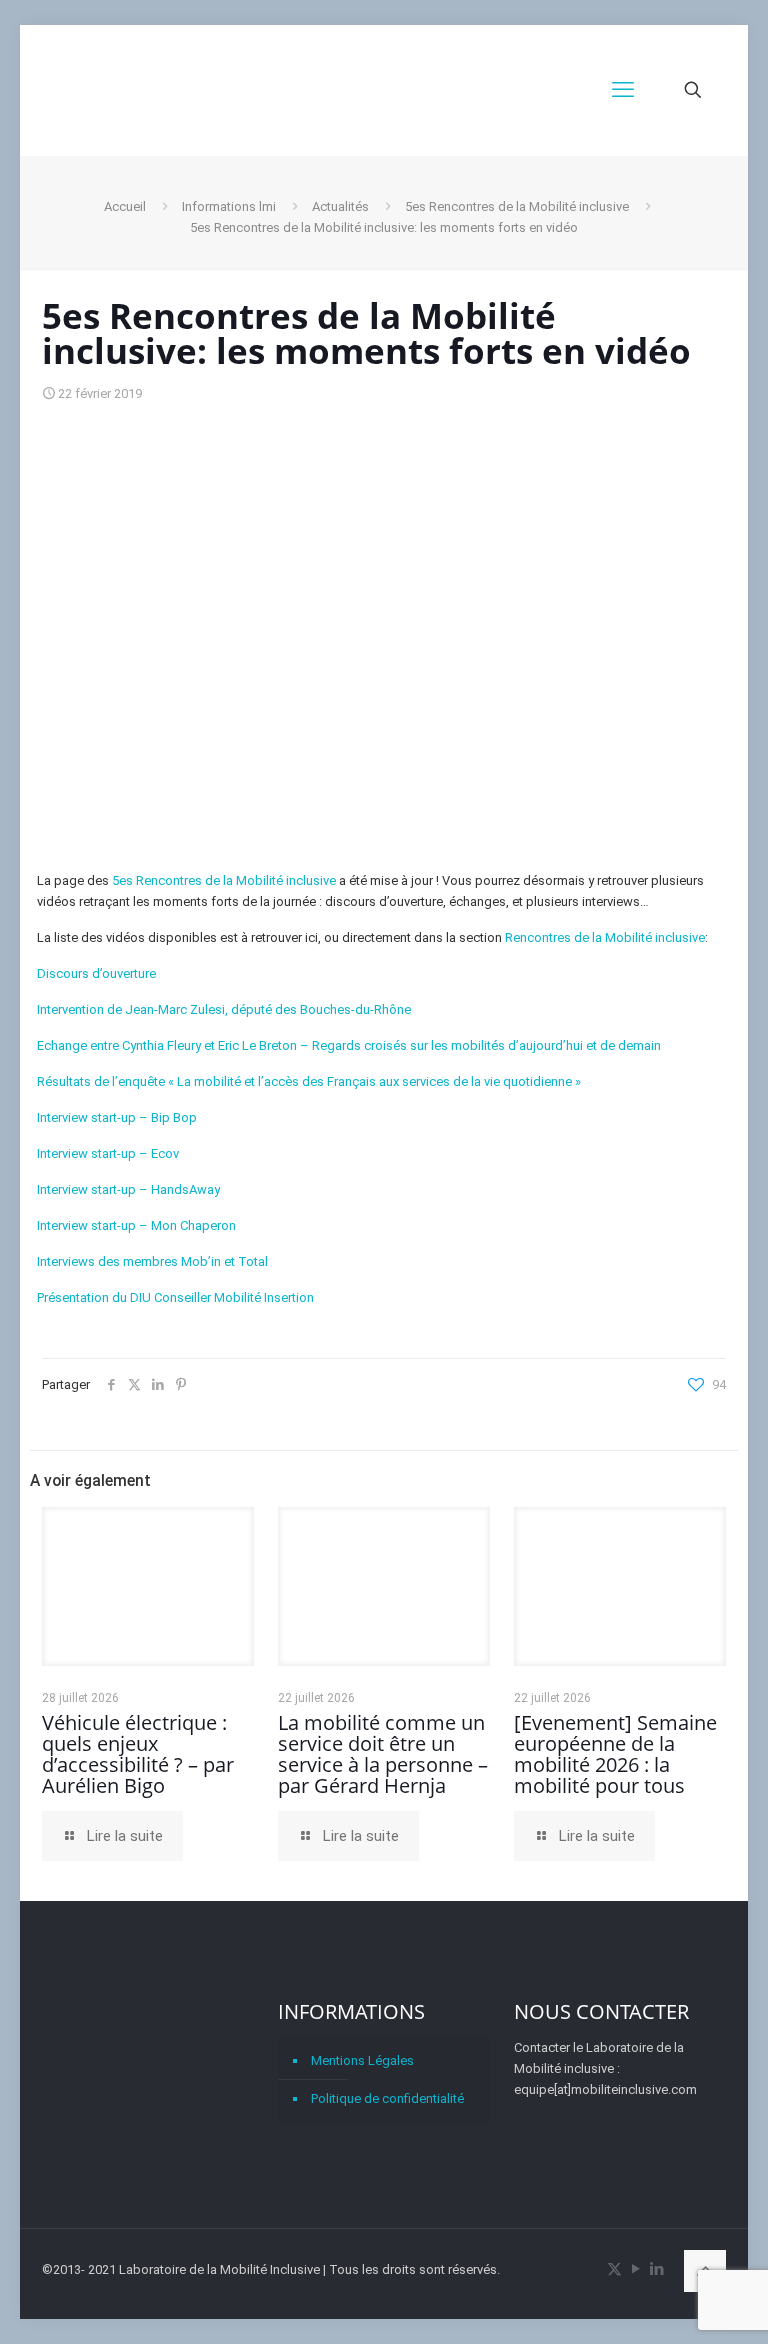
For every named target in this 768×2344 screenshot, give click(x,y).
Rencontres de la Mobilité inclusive (605, 937)
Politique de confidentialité (387, 2098)
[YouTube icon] (635, 2269)
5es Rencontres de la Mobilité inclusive (517, 206)
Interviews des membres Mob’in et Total (152, 1261)
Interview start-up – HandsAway (128, 1189)
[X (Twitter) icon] (614, 2269)
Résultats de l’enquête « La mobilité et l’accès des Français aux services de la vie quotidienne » (309, 1081)
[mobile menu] (623, 90)
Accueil (125, 206)
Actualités (340, 206)
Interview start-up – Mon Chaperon (136, 1225)
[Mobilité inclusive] (205, 90)
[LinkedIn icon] (656, 2269)
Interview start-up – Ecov (108, 1153)
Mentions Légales (362, 2060)
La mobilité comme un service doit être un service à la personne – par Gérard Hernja (383, 1754)
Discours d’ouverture (96, 973)
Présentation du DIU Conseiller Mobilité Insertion (175, 1297)
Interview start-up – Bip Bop (117, 1117)
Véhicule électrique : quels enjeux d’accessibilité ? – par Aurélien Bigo (138, 1754)
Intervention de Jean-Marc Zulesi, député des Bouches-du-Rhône (224, 1009)
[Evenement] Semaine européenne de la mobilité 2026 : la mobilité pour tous (615, 1754)
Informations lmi (229, 206)
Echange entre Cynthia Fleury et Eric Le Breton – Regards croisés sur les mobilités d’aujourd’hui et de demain (349, 1045)
